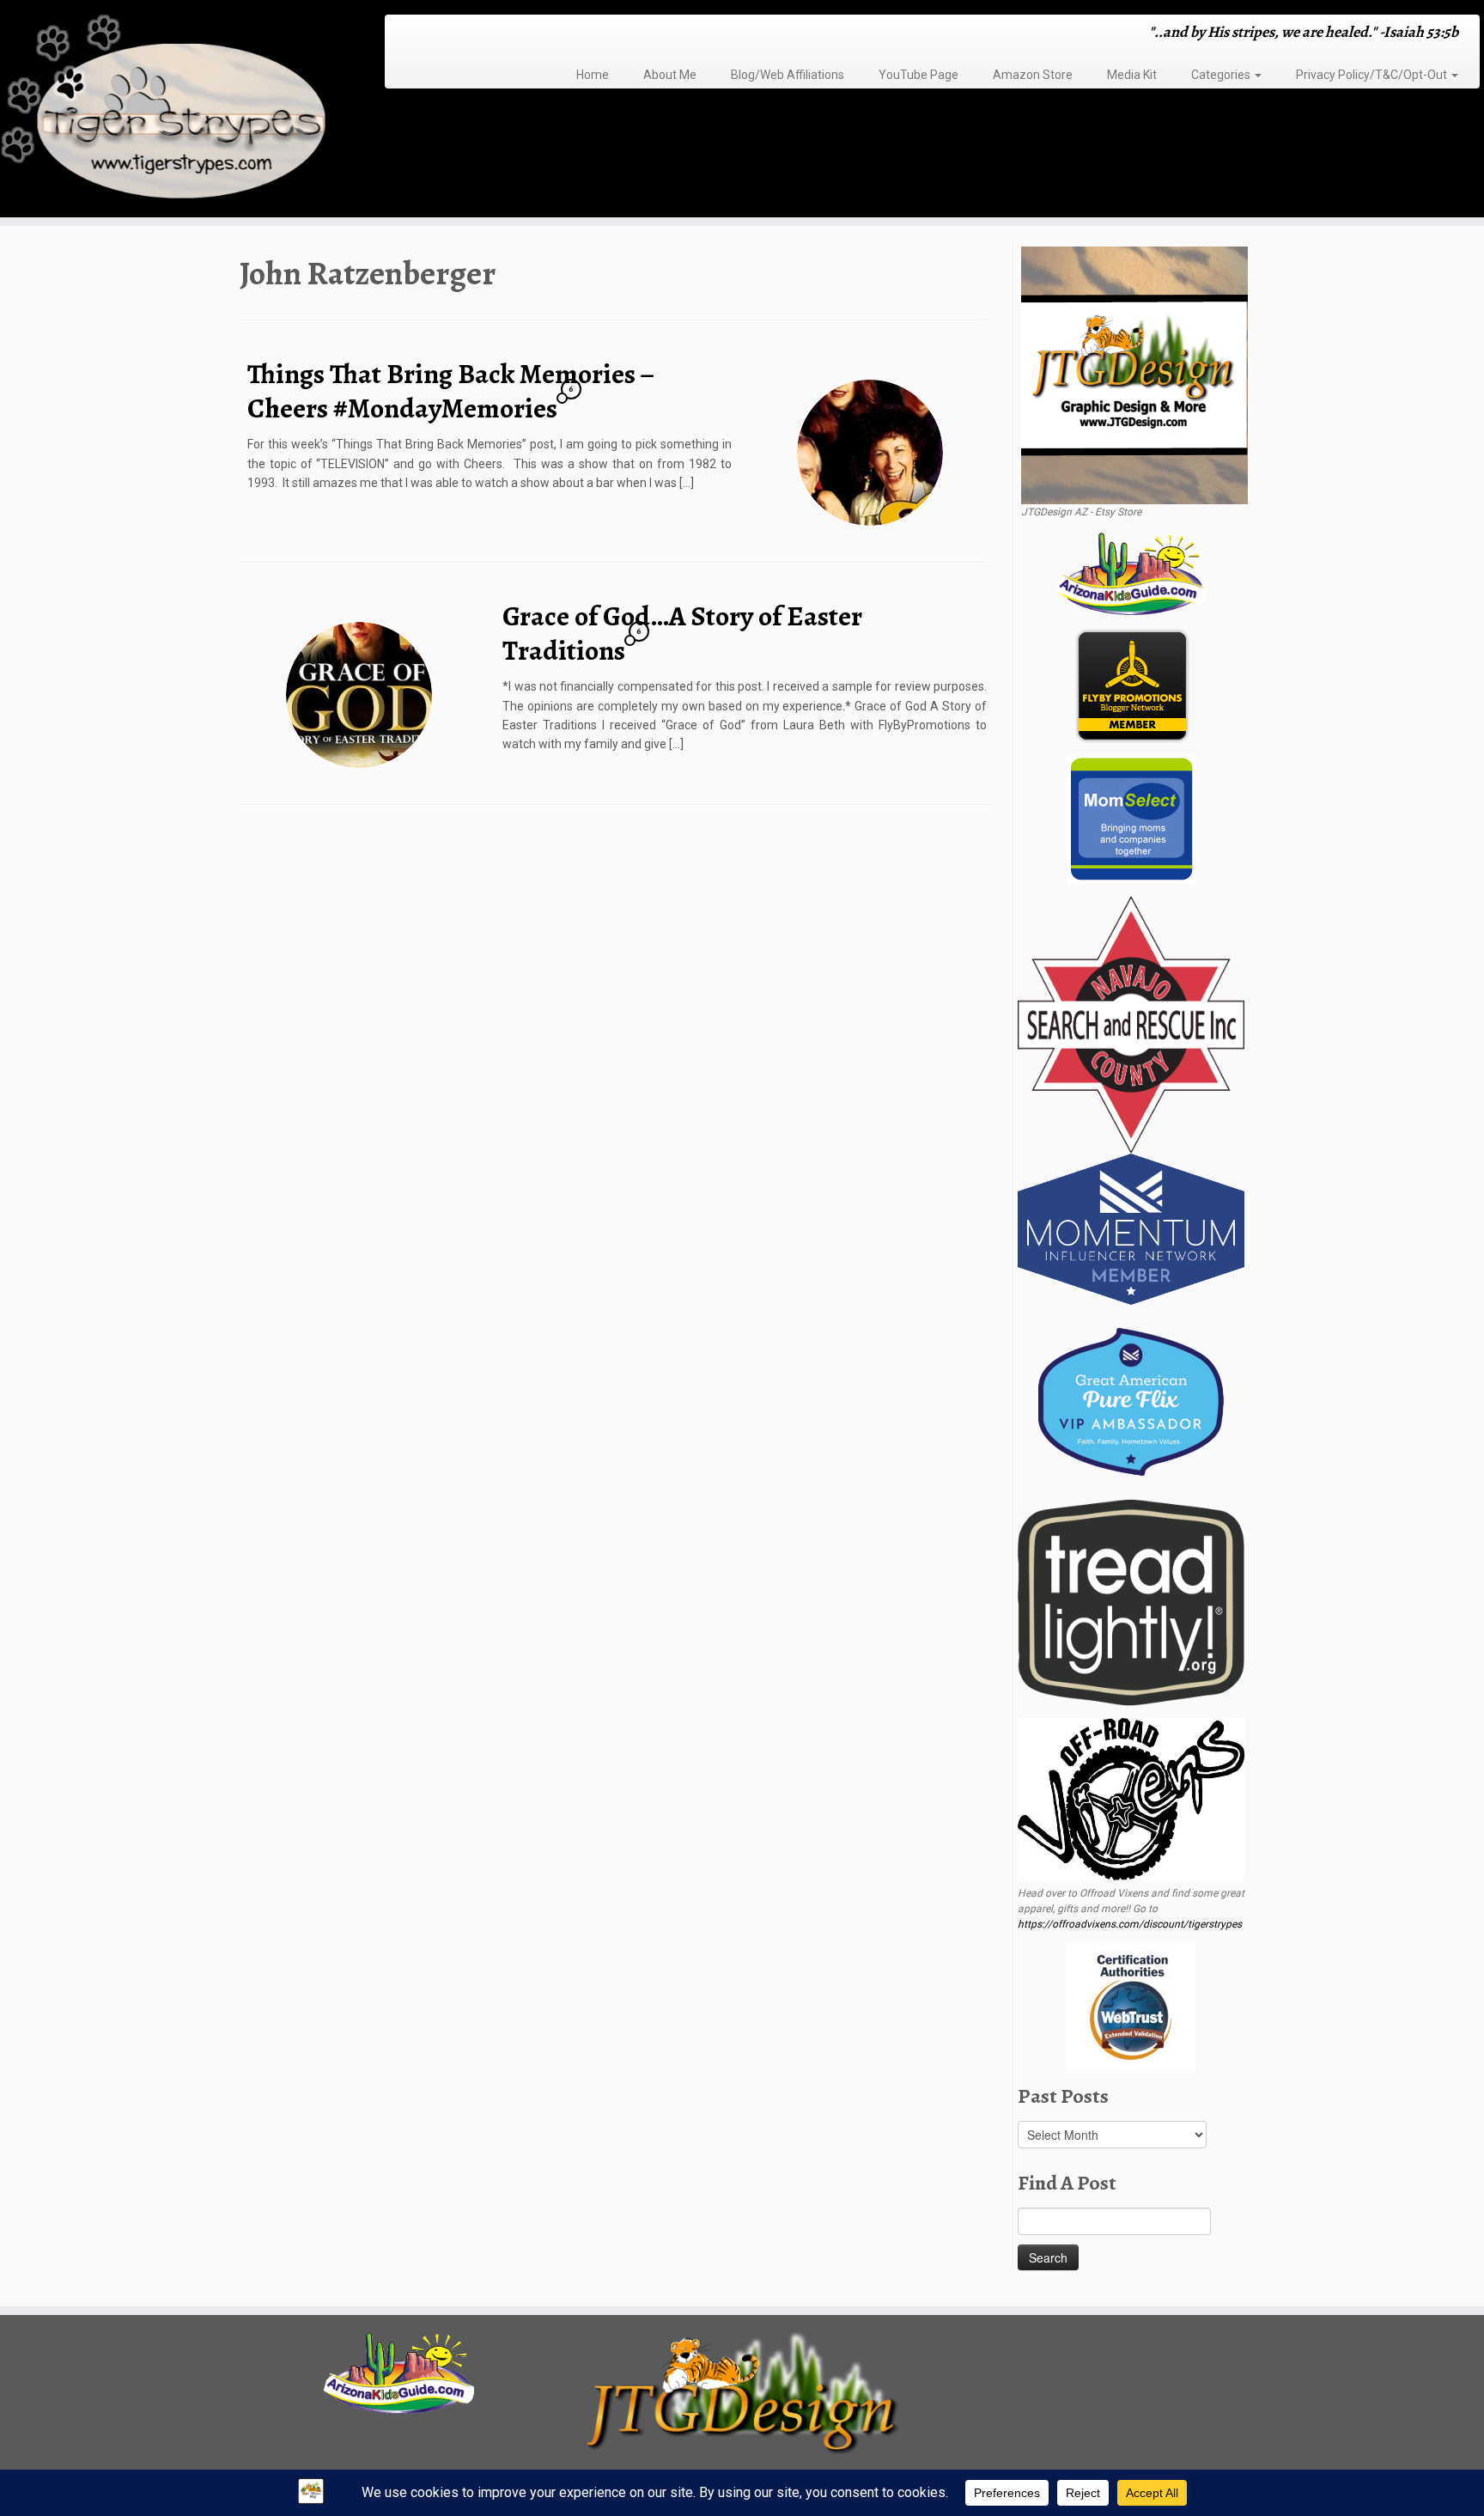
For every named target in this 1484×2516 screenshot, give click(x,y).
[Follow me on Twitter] (426, 34)
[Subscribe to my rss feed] (403, 34)
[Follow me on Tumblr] (459, 34)
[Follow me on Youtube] (470, 34)
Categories (1222, 75)
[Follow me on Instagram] (448, 34)
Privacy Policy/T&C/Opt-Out (1373, 75)
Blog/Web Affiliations (788, 75)
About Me (670, 75)
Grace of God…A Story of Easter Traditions (682, 633)
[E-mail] (414, 34)
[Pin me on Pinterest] (481, 34)
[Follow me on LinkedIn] (493, 34)
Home (593, 75)
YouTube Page (918, 75)
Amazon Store (1033, 75)
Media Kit (1132, 75)
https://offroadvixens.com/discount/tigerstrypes (1130, 1924)
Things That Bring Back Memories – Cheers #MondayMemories (450, 391)
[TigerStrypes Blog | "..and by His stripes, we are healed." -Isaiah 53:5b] (171, 111)
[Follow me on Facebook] (437, 34)
